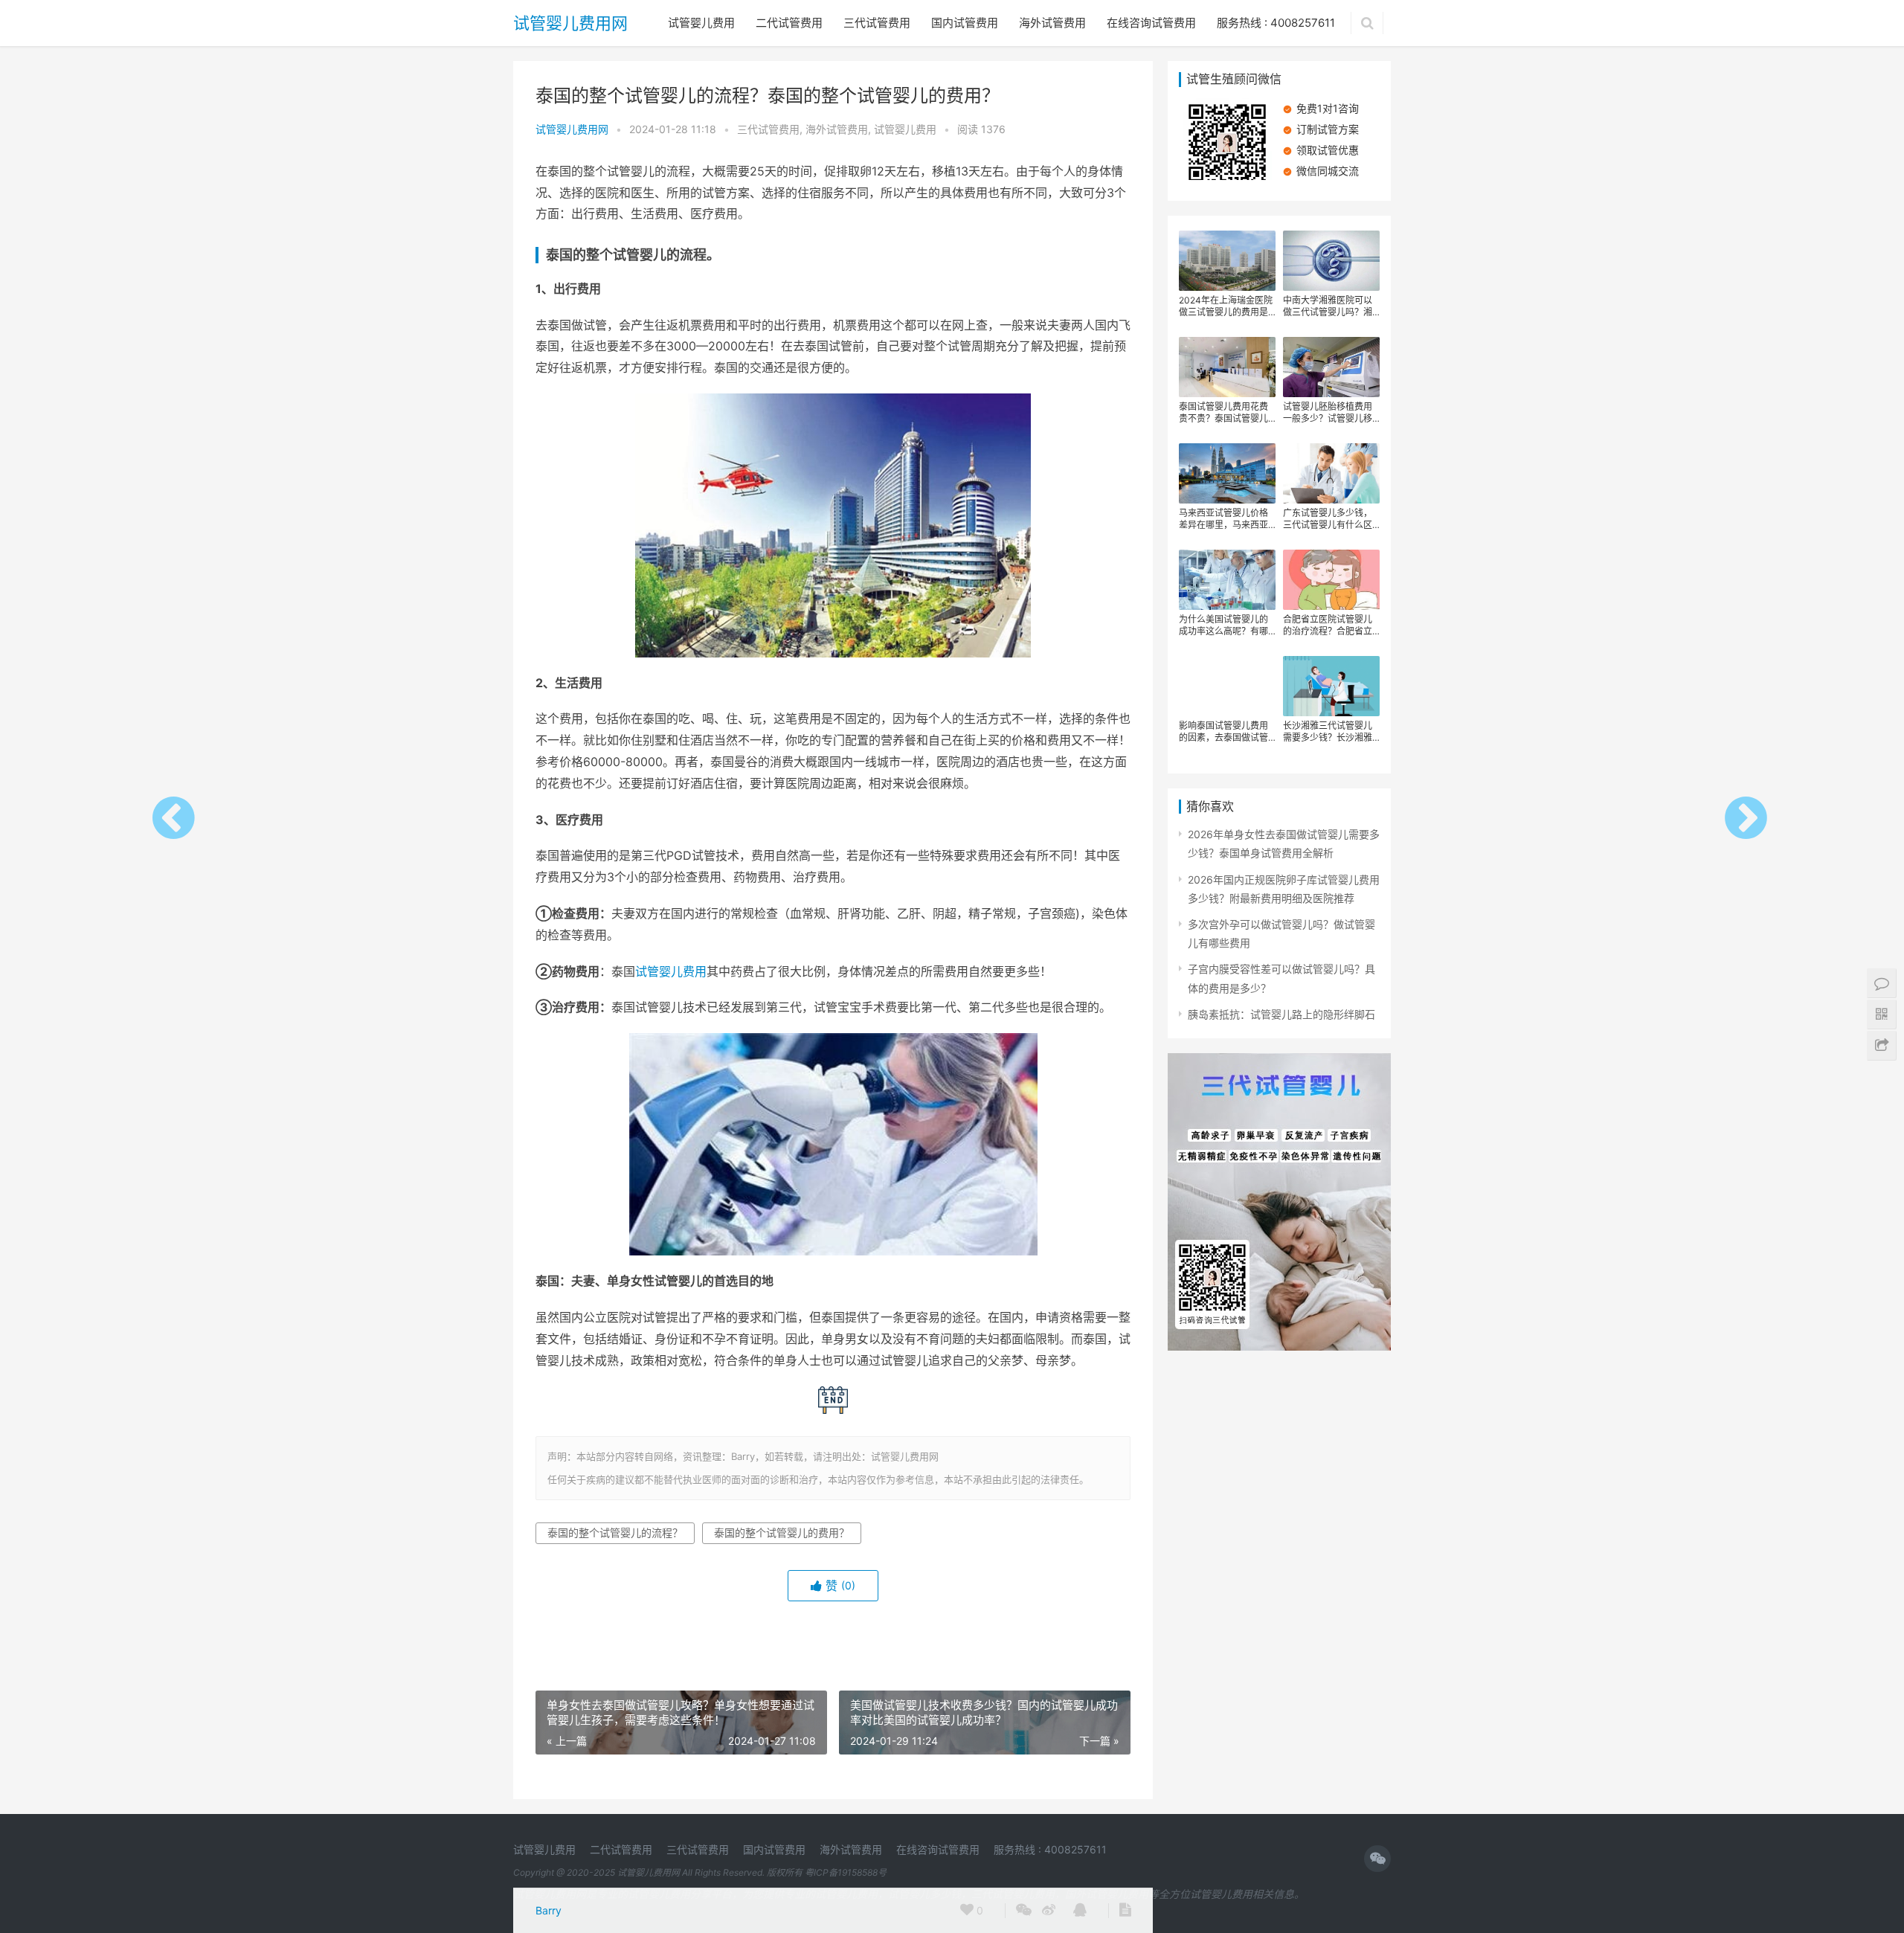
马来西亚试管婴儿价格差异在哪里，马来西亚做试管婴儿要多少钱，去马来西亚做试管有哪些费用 (1223, 519)
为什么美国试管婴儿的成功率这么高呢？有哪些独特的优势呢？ (1223, 625)
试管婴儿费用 (701, 23)
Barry (549, 1910)
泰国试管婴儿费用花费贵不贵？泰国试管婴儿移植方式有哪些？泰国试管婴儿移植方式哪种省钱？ (1223, 413)
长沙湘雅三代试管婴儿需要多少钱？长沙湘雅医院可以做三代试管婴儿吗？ (1328, 732)
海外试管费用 (1052, 23)
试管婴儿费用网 (570, 23)
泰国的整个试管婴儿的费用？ (782, 1532)
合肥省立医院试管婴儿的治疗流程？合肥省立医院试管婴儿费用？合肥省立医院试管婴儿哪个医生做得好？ (1328, 625)
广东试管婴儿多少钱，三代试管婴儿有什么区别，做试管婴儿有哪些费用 (1328, 519)
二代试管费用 (789, 23)
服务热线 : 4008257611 (1276, 23)
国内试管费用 (965, 23)
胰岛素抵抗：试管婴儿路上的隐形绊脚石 (1281, 1014)
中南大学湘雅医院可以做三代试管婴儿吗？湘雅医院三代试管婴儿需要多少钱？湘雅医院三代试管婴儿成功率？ (1328, 306)
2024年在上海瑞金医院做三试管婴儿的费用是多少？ (1226, 306)
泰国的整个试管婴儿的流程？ (615, 1532)
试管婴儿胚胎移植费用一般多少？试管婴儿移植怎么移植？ (1328, 413)
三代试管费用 (877, 23)
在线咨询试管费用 (1151, 23)
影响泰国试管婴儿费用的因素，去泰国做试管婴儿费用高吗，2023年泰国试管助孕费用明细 (1226, 732)
